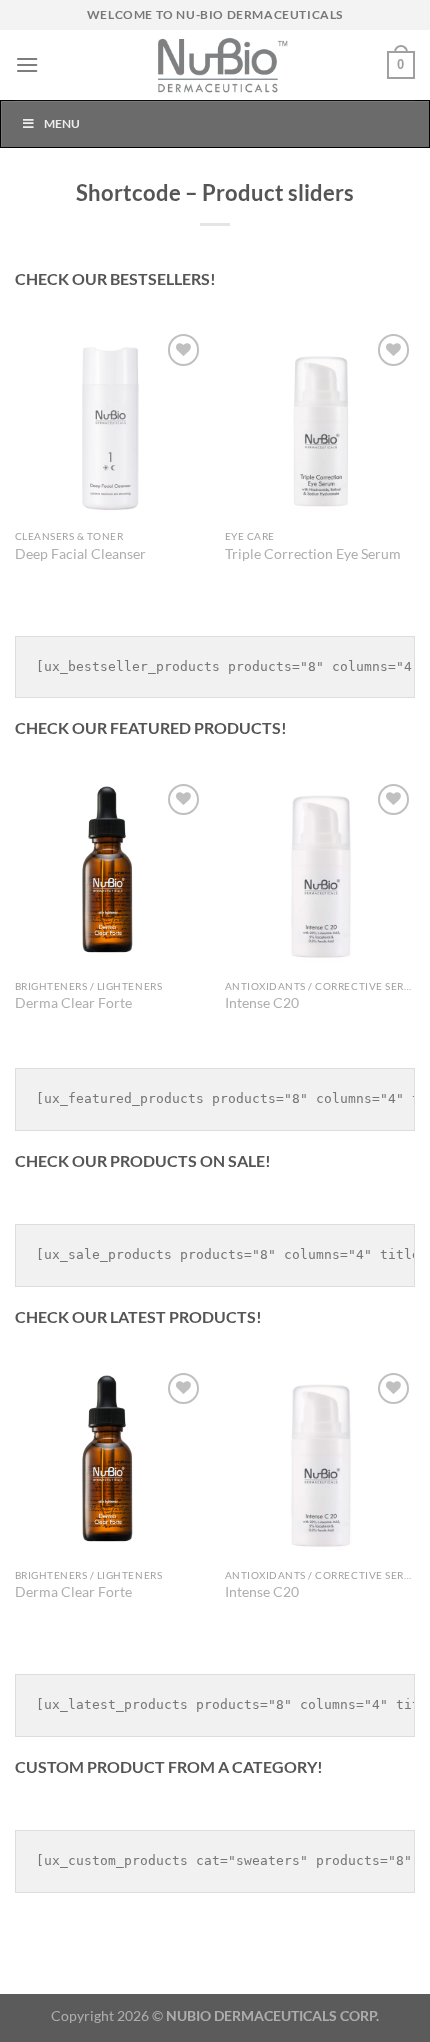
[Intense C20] (320, 874)
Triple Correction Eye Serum (313, 554)
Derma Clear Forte (73, 1003)
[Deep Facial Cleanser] (110, 424)
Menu (62, 123)
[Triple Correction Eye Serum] (320, 424)
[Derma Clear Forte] (110, 874)
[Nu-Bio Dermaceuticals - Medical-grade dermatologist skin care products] (215, 65)
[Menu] (27, 64)
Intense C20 (262, 1003)
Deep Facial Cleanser (80, 554)
